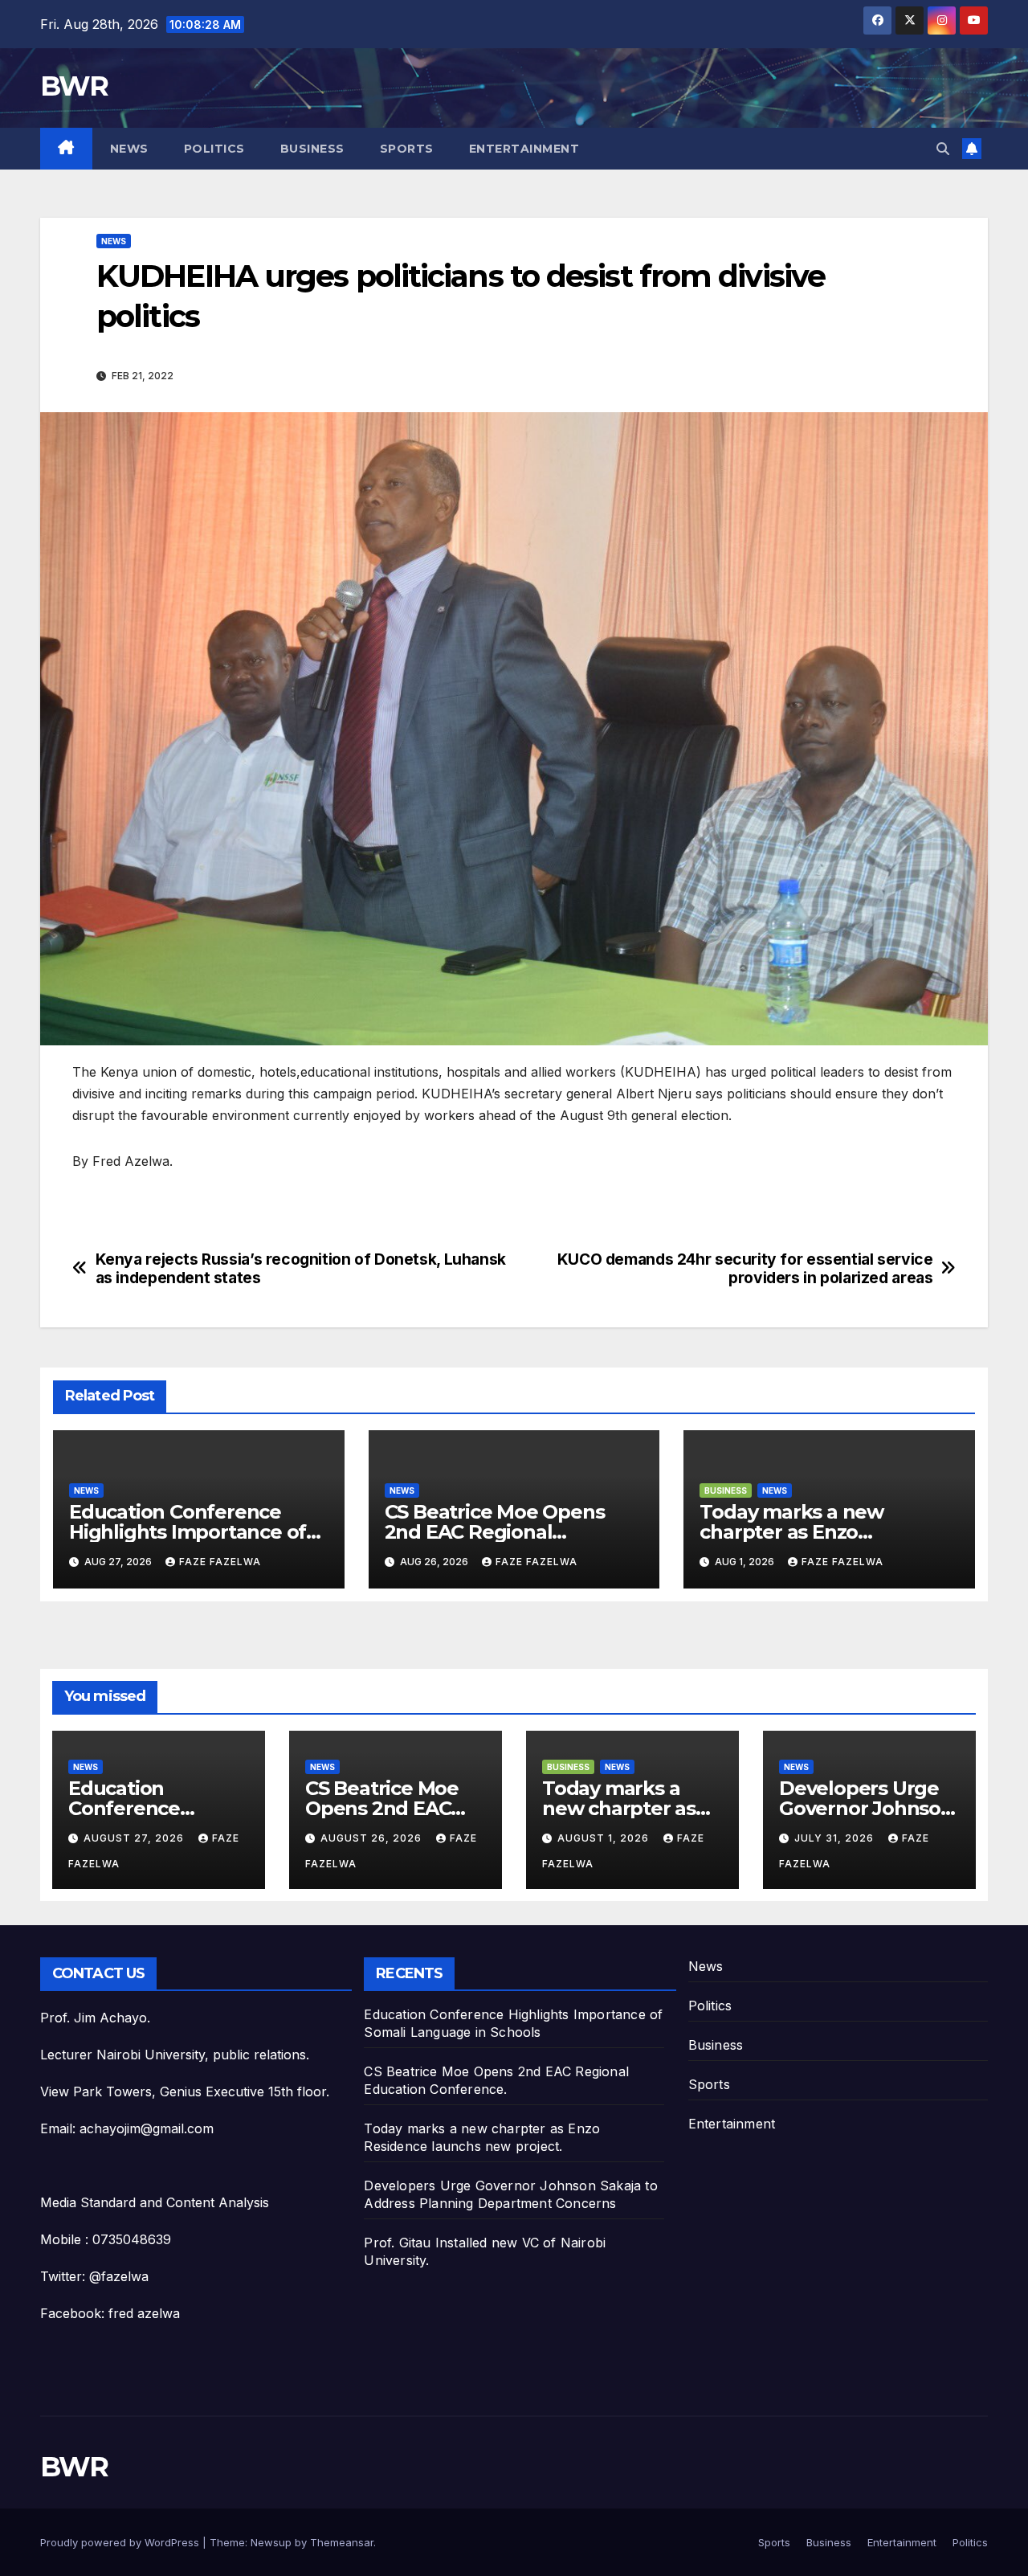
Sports (407, 149)
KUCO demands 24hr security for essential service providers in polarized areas (745, 1269)
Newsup (271, 2542)
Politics (214, 149)
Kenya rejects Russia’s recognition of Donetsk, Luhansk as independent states (301, 1269)
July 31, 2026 (836, 1838)
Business (312, 149)
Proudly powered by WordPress (121, 2542)
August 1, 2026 (605, 1838)
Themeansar (342, 2542)
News (129, 149)
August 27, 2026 (135, 1838)
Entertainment (524, 149)
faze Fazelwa (220, 1562)
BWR (74, 86)
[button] (943, 149)
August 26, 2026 (373, 1838)
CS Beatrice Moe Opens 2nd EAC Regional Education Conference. (495, 1532)
